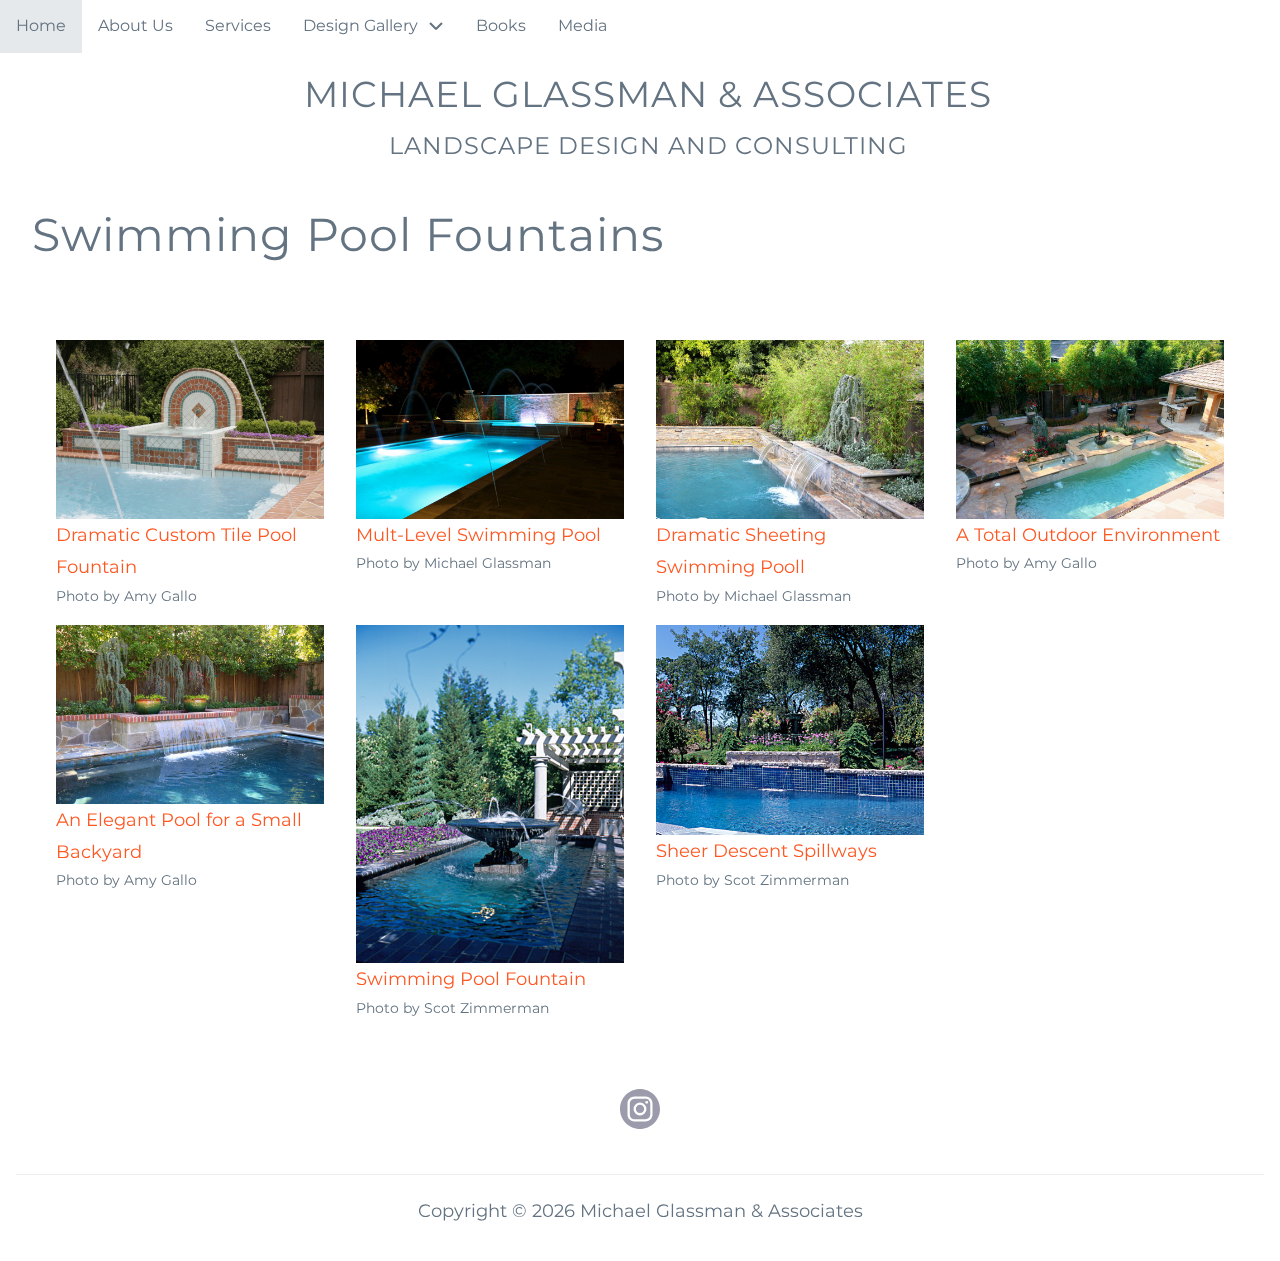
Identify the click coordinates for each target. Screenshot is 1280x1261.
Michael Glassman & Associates (648, 94)
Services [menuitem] (238, 25)
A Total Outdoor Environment (1088, 535)
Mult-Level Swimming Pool (478, 535)
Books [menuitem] (501, 25)
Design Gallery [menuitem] (360, 25)
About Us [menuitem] (135, 25)
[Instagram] (640, 1109)
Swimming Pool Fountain (471, 979)
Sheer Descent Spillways (766, 851)
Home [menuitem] (41, 25)
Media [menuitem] (582, 25)
